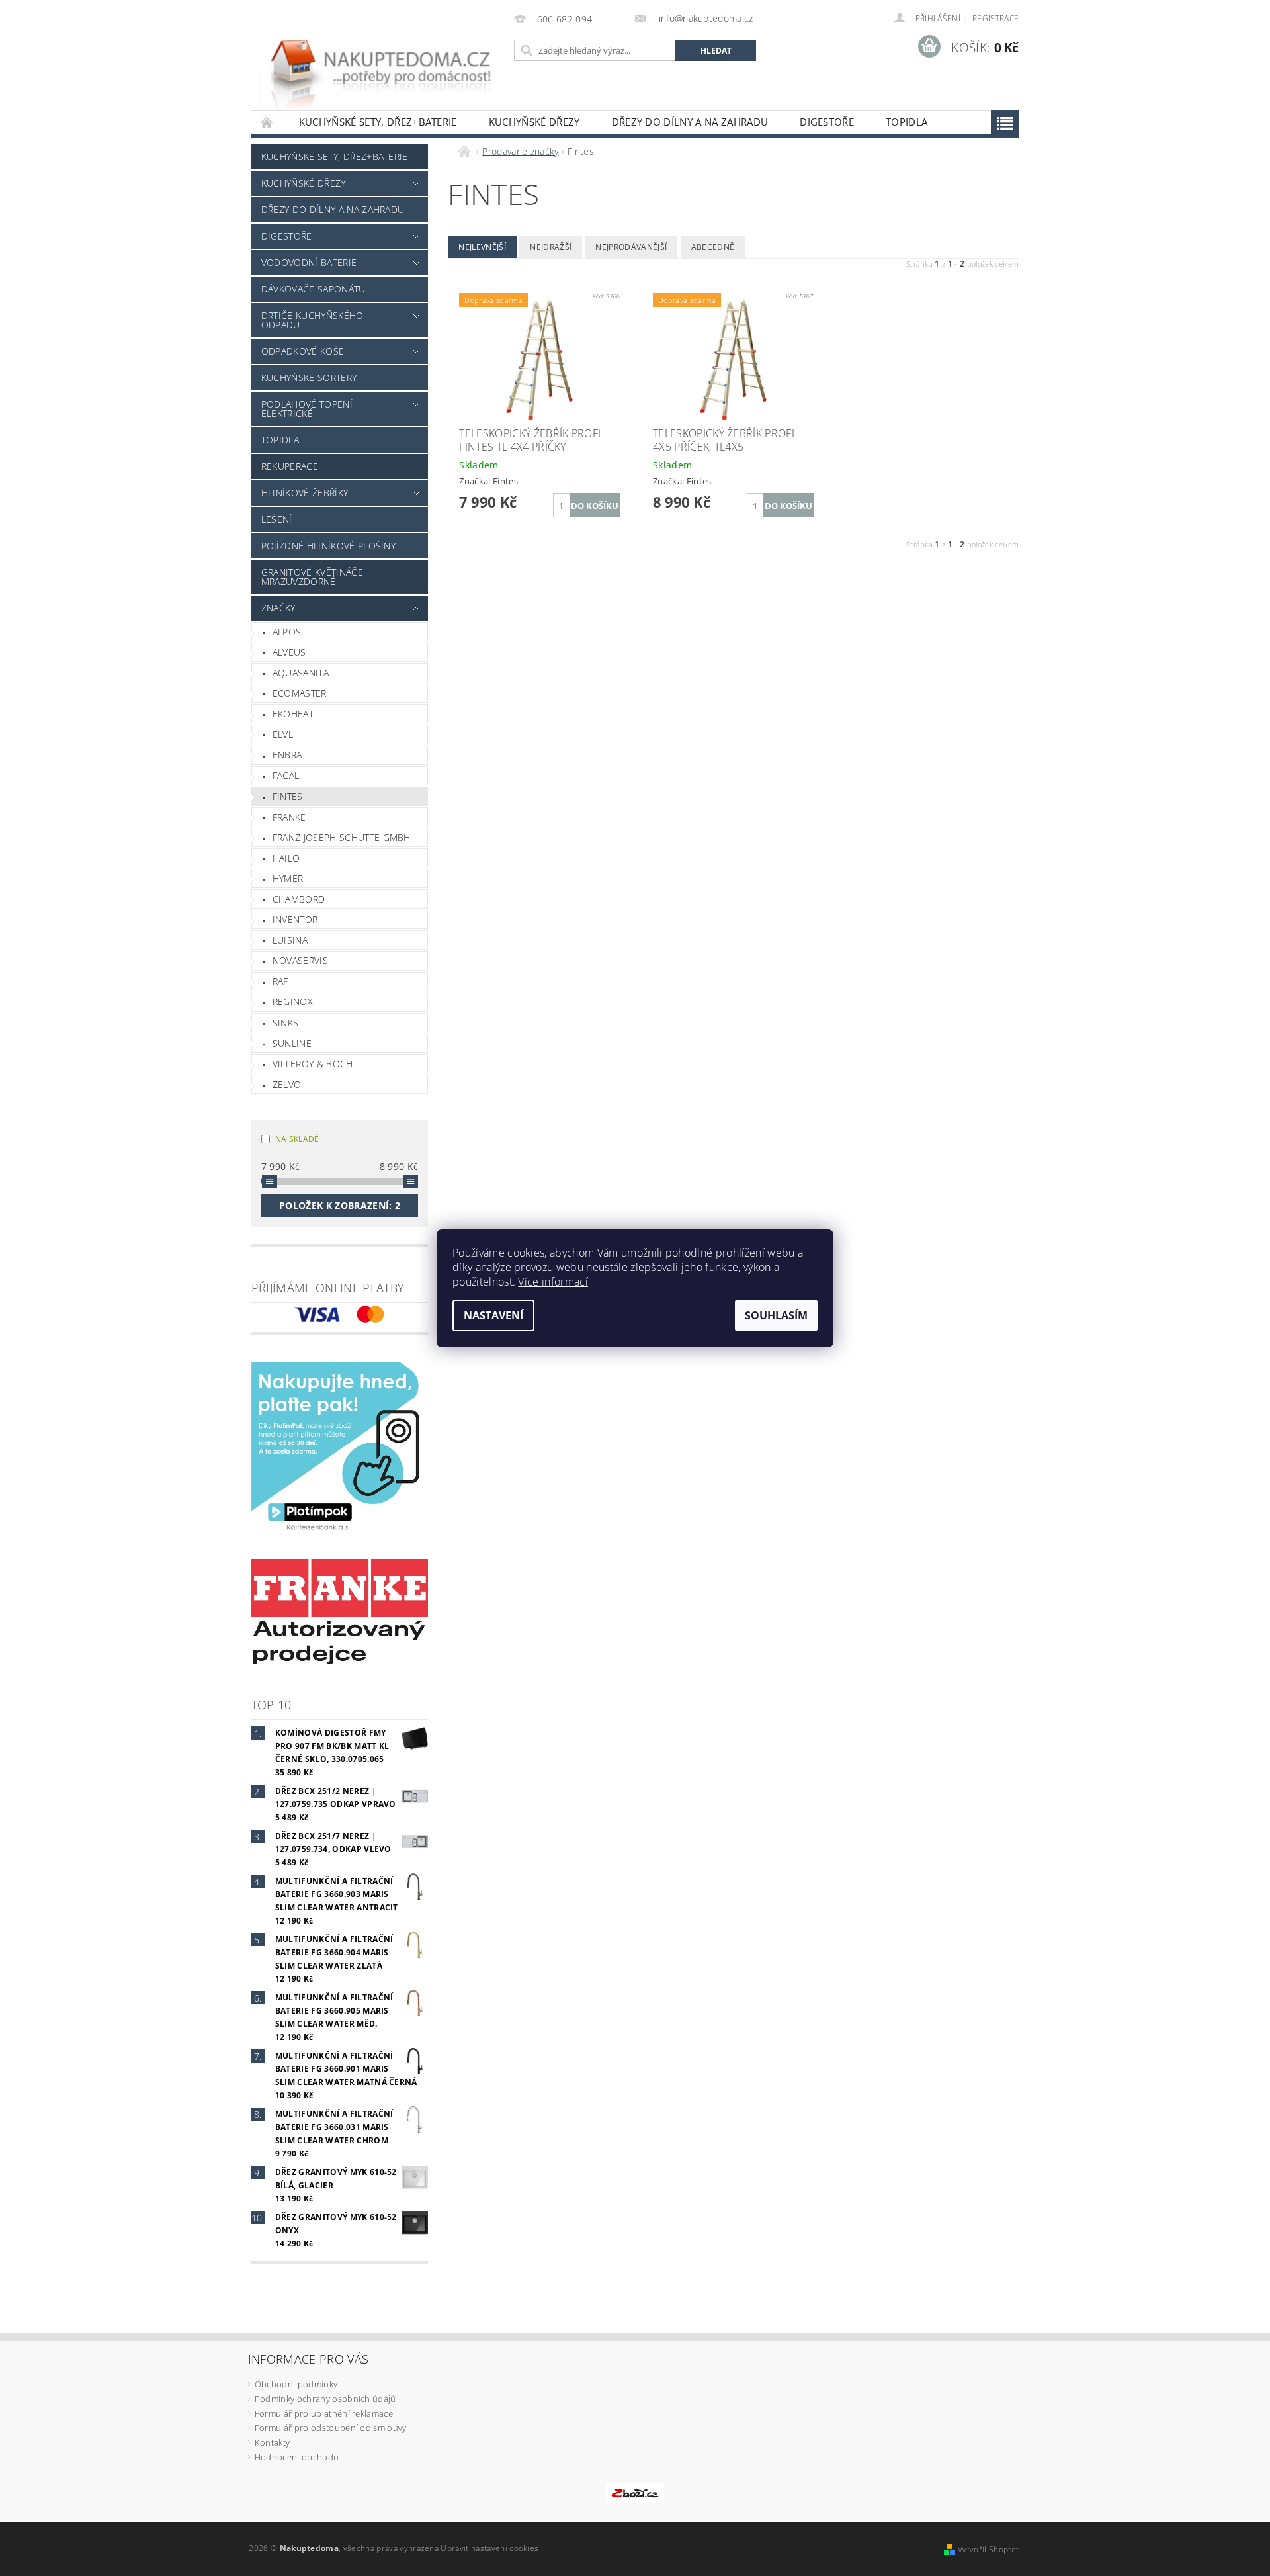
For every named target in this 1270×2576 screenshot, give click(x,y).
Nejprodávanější (631, 247)
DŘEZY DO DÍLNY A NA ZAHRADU (690, 122)
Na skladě (297, 1139)
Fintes (288, 796)
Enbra (287, 755)
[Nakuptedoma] (380, 62)
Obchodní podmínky (296, 2384)
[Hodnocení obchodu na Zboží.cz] (635, 2492)
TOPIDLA (907, 122)
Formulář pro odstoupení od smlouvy (331, 2428)
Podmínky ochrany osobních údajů (325, 2399)
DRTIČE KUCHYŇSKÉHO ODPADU (313, 320)
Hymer (288, 878)
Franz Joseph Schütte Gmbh (342, 837)
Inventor (295, 919)
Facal (286, 775)
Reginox (293, 1001)
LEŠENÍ (277, 519)
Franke (289, 817)
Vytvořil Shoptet (988, 2549)
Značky (278, 608)
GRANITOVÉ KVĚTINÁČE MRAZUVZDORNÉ (312, 577)
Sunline (292, 1043)
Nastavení (493, 1315)
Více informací (553, 1282)
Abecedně (713, 247)
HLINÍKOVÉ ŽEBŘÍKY (305, 493)
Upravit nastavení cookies (489, 2548)
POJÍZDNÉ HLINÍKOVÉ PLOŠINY (328, 546)
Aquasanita (301, 673)
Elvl (283, 734)
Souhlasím (776, 1315)
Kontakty (273, 2442)
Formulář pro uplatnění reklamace (324, 2413)
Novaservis (300, 960)
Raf (280, 981)
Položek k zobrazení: (340, 1205)
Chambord (299, 899)
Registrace (995, 18)
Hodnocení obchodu (297, 2457)
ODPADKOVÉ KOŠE (303, 351)
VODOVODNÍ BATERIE (309, 262)
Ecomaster (300, 693)
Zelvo (287, 1084)
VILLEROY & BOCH (313, 1064)
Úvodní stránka (267, 122)
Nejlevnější (482, 247)
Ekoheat (293, 714)
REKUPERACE (290, 466)
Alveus (289, 652)
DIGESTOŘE (827, 122)
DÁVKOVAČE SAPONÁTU (314, 289)
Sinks (286, 1023)
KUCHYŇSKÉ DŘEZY (534, 122)
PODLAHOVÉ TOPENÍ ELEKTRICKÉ (307, 409)
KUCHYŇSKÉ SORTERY (309, 378)
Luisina (290, 940)
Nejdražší (551, 247)
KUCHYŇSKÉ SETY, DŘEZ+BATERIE (378, 122)
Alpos (287, 632)
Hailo (286, 858)
